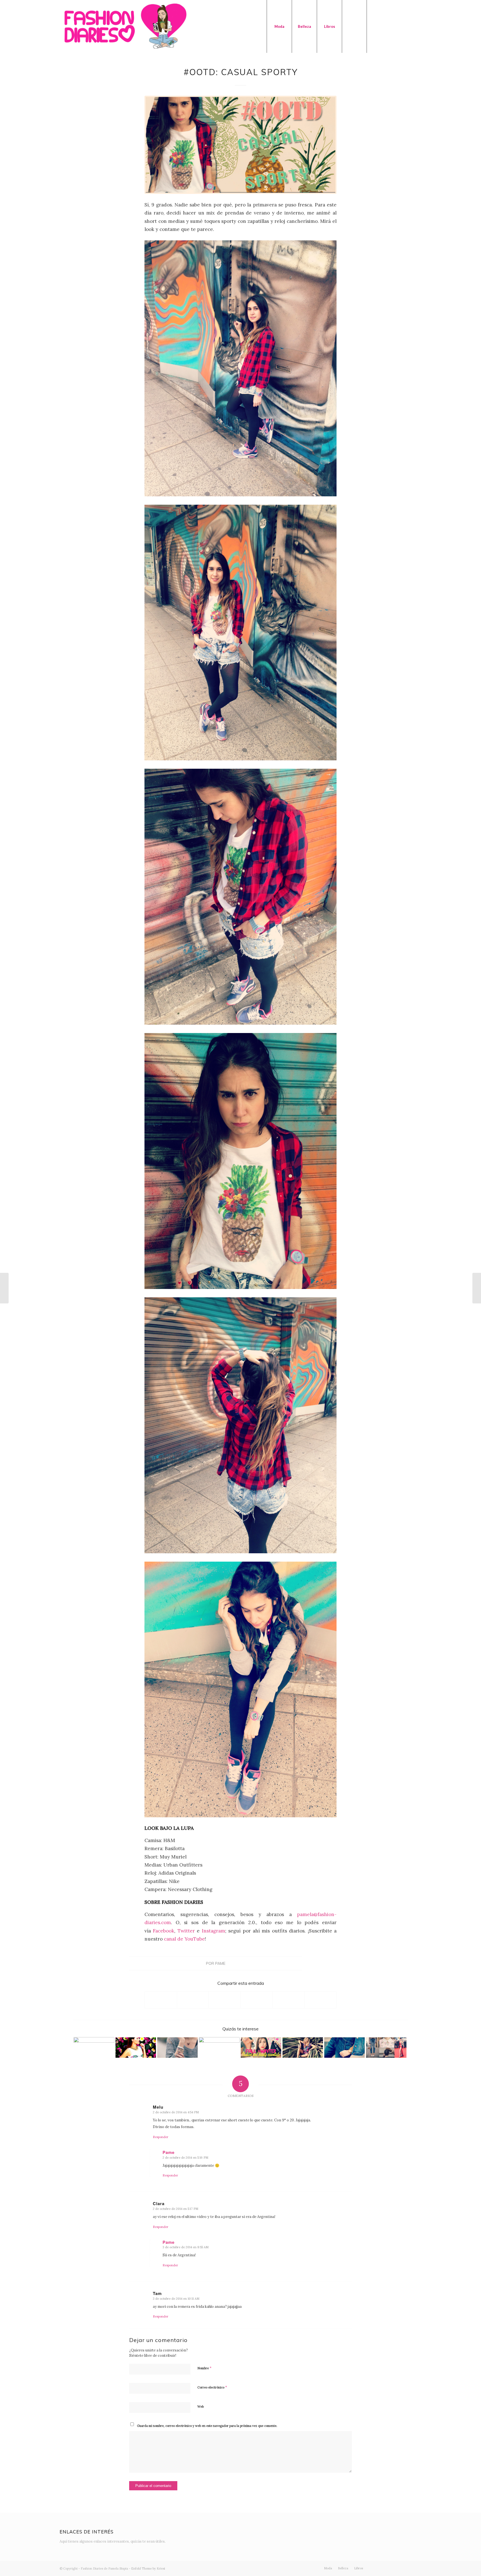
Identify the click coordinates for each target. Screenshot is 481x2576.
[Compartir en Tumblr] (289, 2000)
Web (201, 2407)
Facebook (164, 1931)
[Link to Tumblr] (409, 26)
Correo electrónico (212, 2387)
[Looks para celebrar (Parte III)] (136, 2048)
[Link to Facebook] (392, 26)
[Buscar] (354, 26)
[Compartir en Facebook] (161, 2000)
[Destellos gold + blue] (219, 2048)
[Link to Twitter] (376, 26)
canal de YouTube (184, 1939)
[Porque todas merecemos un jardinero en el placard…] (344, 2048)
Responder (161, 2137)
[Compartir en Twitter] (193, 2000)
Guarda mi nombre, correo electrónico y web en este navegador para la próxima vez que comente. (207, 2426)
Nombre (204, 2368)
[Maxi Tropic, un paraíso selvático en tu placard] (303, 2048)
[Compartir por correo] (320, 2000)
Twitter (187, 1931)
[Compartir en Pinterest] (257, 2000)
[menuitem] (279, 26)
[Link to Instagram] (384, 26)
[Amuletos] (477, 1288)
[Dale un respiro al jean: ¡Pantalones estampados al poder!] (4, 1288)
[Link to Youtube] (401, 26)
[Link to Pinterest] (417, 26)
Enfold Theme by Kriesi (148, 2568)
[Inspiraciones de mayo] (386, 2048)
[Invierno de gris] (177, 2048)
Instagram (213, 1931)
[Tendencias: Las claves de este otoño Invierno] (261, 2048)
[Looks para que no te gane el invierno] (94, 2048)
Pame (220, 1963)
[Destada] (240, 145)
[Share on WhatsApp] (225, 2000)
